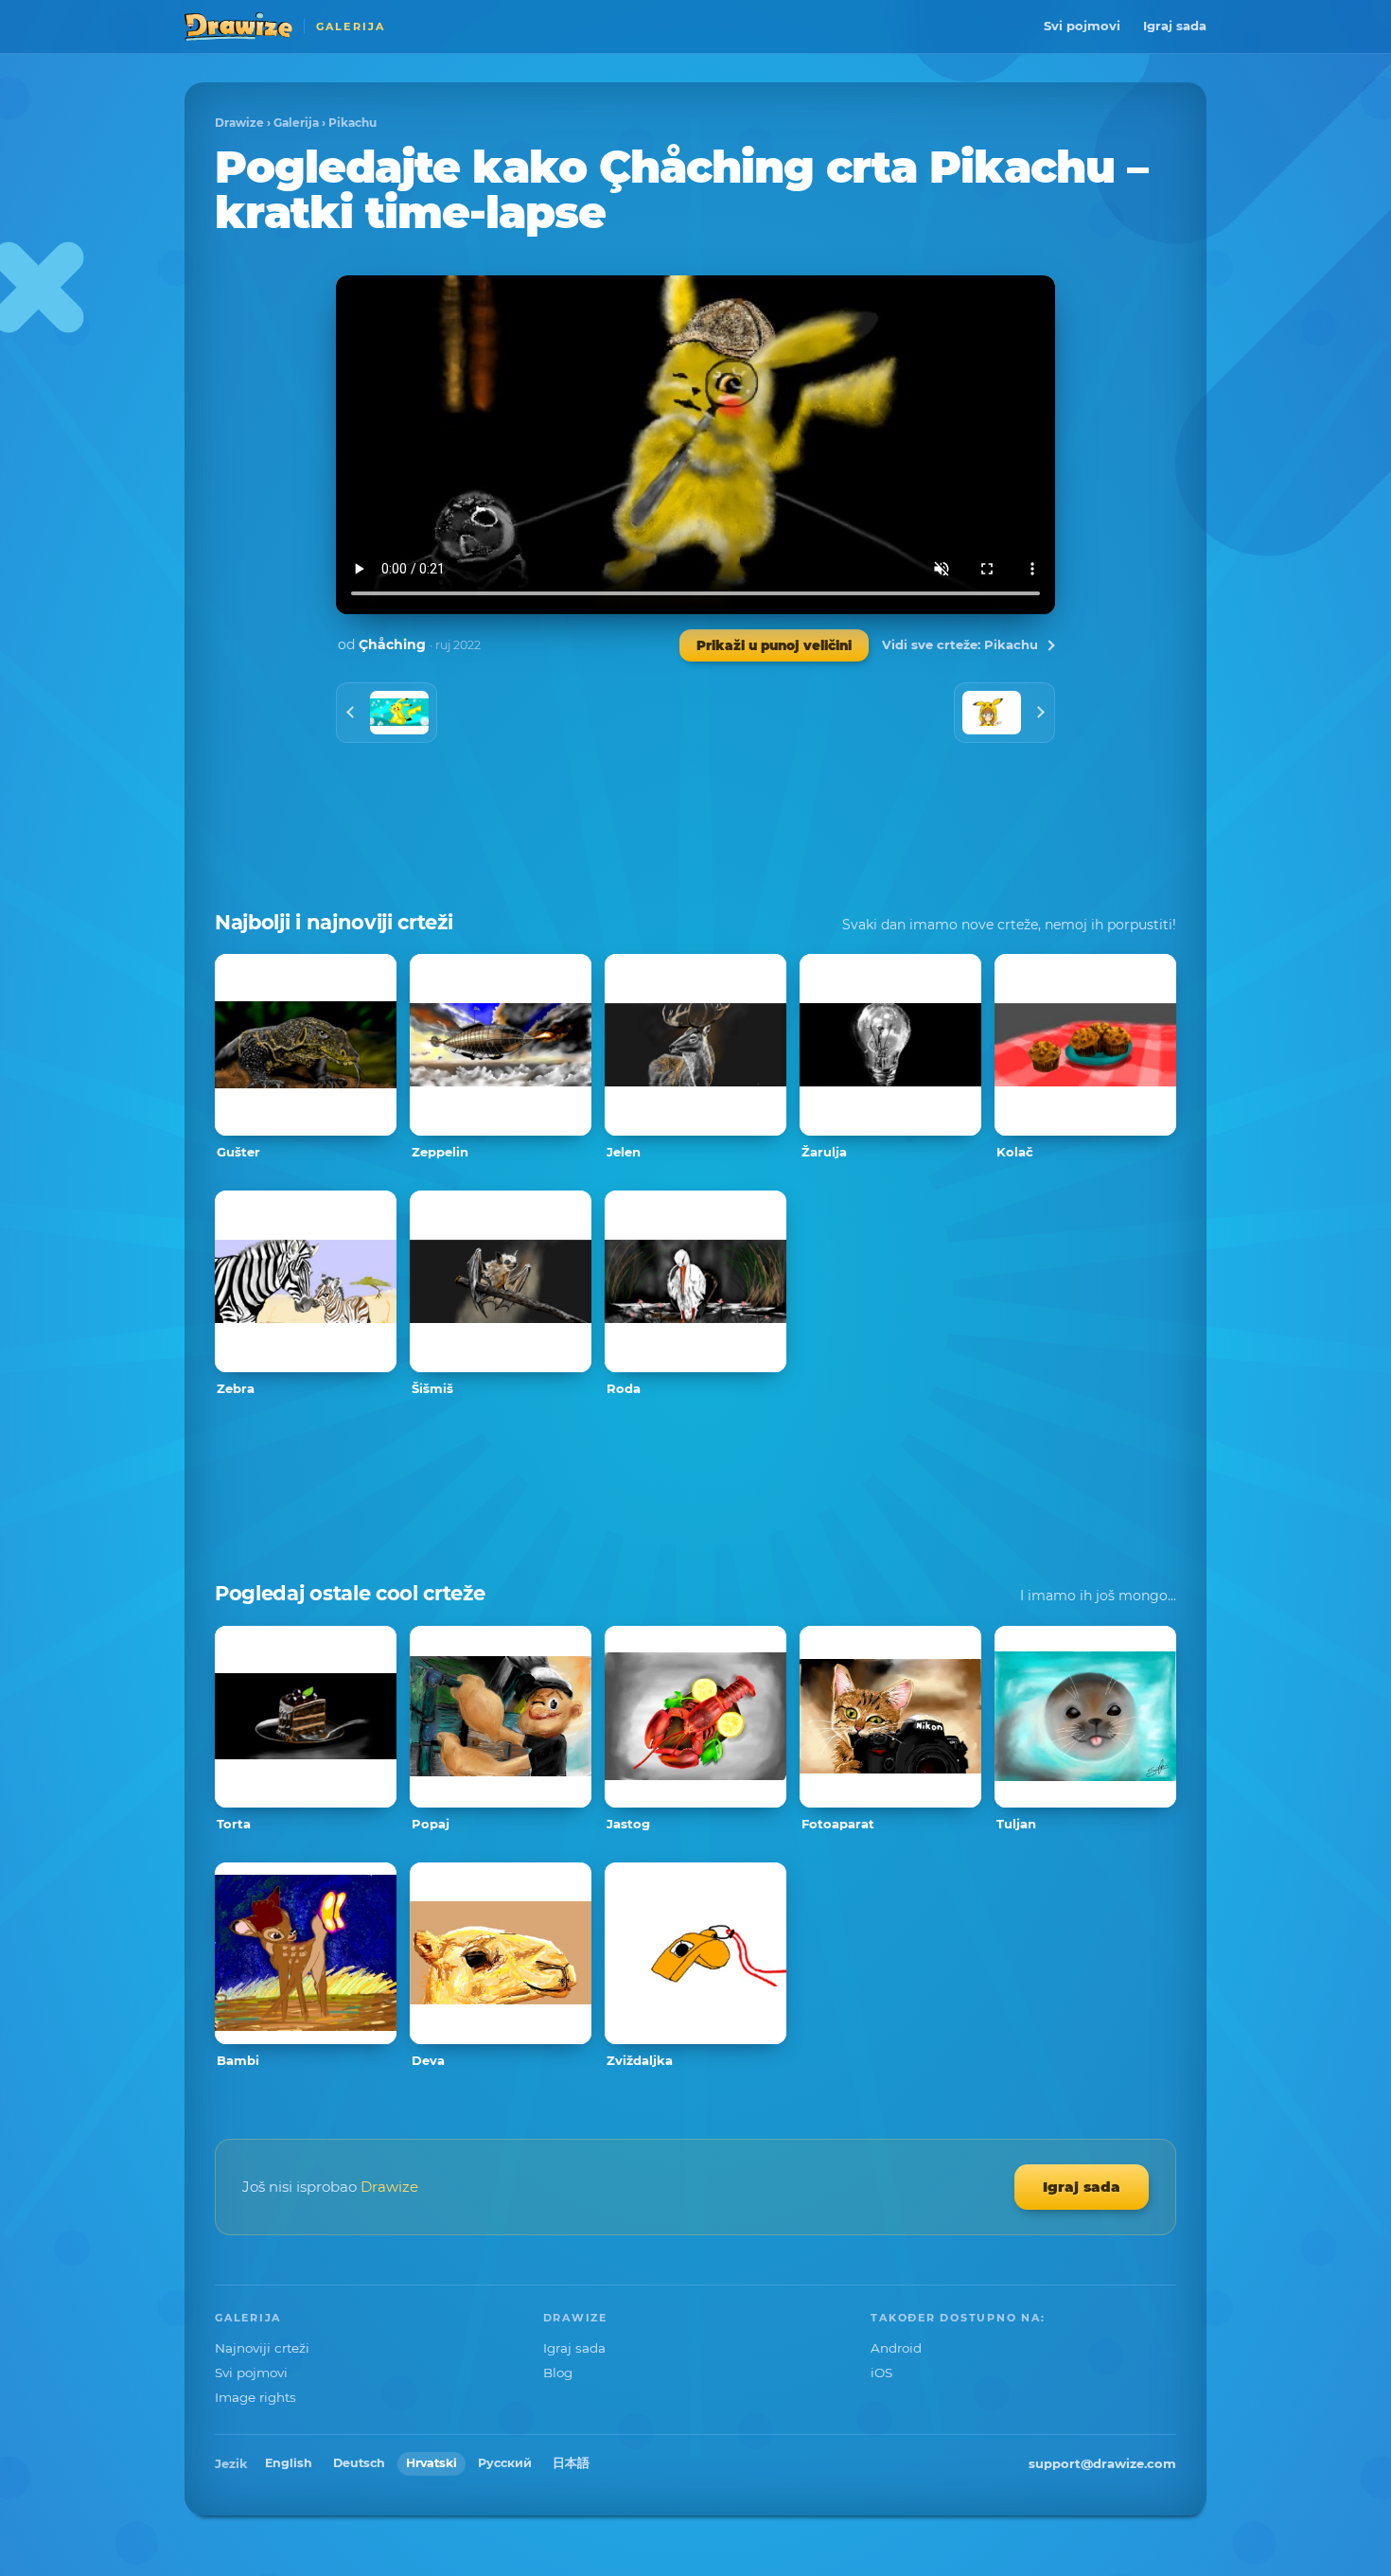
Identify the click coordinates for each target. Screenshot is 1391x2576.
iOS (881, 2373)
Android (896, 2348)
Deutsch (359, 2463)
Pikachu (352, 123)
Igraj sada (1175, 26)
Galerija (296, 123)
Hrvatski (431, 2463)
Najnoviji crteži (262, 2348)
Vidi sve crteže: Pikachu (960, 644)
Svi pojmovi (1082, 26)
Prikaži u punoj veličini (774, 645)
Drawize (239, 123)
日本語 (571, 2463)
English (289, 2463)
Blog (558, 2373)
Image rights (255, 2397)
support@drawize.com (1102, 2463)
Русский (505, 2463)
